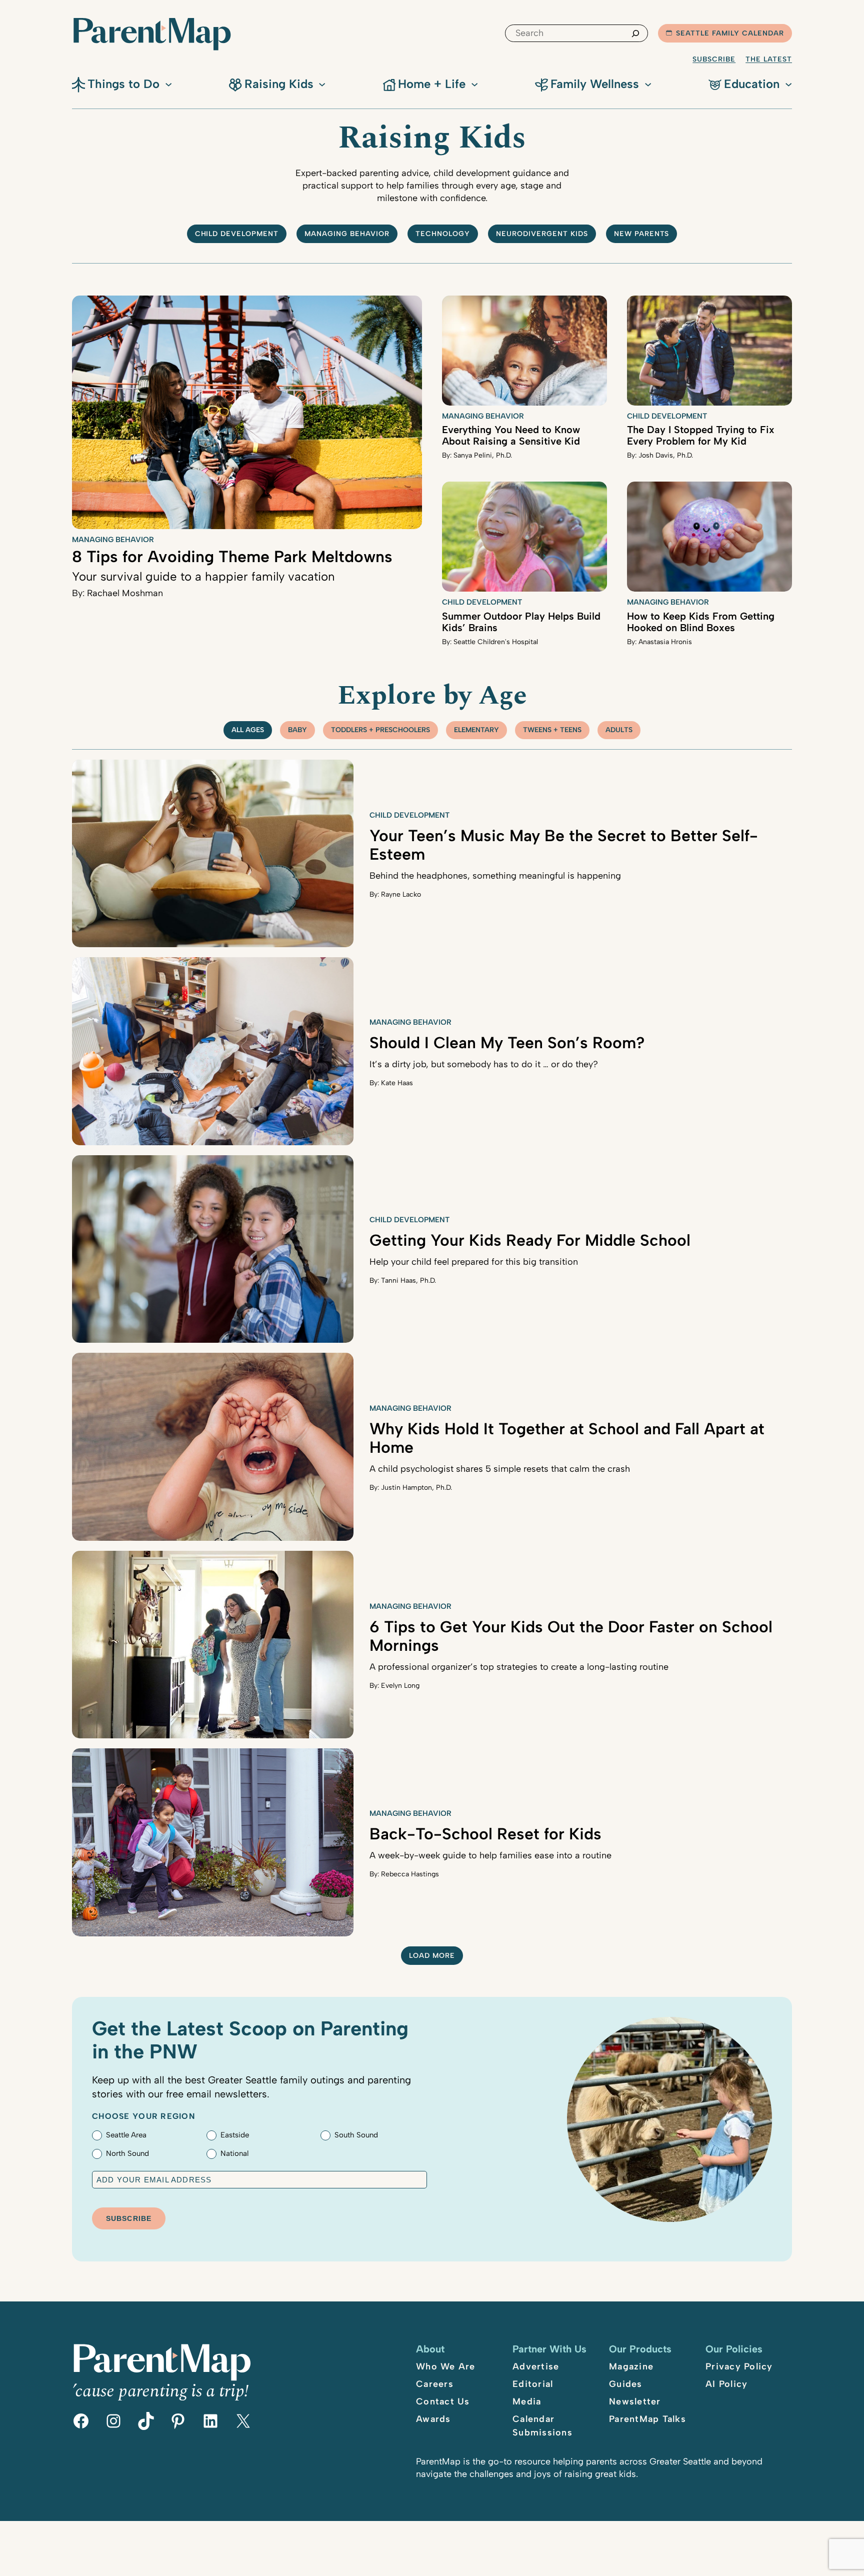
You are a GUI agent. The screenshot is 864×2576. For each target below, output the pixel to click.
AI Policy (726, 2384)
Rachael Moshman (125, 593)
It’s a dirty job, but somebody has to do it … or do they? (484, 1064)
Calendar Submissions (542, 2426)
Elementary (476, 730)
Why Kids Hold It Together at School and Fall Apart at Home (567, 1438)
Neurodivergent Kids (542, 234)
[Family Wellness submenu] (648, 84)
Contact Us (443, 2401)
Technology (443, 234)
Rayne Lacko (401, 894)
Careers (435, 2384)
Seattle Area (126, 2135)
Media (527, 2401)
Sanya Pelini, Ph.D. (483, 455)
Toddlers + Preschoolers (380, 730)
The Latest (769, 59)
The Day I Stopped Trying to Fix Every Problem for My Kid (701, 435)
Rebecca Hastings (410, 1874)
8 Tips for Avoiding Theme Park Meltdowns (232, 557)
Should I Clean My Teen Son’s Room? (507, 1043)
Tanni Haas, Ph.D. (408, 1280)
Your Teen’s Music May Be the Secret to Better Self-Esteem (564, 845)
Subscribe (714, 59)
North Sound (127, 2153)
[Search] (635, 33)
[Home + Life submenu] (474, 84)
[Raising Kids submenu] (322, 84)
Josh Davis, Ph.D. (666, 455)
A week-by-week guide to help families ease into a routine (490, 1855)
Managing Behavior (347, 234)
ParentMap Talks (647, 2419)
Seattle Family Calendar (730, 33)
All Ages (248, 730)
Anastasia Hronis (665, 642)
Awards (433, 2419)
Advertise (536, 2366)
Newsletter (635, 2401)
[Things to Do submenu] (168, 84)
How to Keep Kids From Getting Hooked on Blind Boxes (701, 622)
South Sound (356, 2135)
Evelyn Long (400, 1686)
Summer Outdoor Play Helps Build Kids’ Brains (521, 622)
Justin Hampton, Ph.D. (416, 1488)
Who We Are (446, 2366)
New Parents (642, 234)
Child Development (667, 416)
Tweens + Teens (552, 730)
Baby (297, 730)
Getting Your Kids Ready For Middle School (530, 1240)
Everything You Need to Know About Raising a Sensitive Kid (511, 435)
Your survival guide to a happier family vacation (203, 576)
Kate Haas (397, 1083)
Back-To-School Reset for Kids (485, 1834)
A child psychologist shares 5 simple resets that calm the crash (500, 1469)
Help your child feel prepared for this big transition (474, 1262)
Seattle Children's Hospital (496, 642)
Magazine (631, 2366)
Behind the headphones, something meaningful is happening (495, 876)
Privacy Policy (739, 2366)
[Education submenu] (788, 84)
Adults (619, 730)
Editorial (533, 2384)
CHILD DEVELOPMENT (237, 234)
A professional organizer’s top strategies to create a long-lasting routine (519, 1667)
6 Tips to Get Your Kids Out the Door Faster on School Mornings (571, 1636)
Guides (626, 2384)
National (234, 2153)
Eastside (235, 2135)
